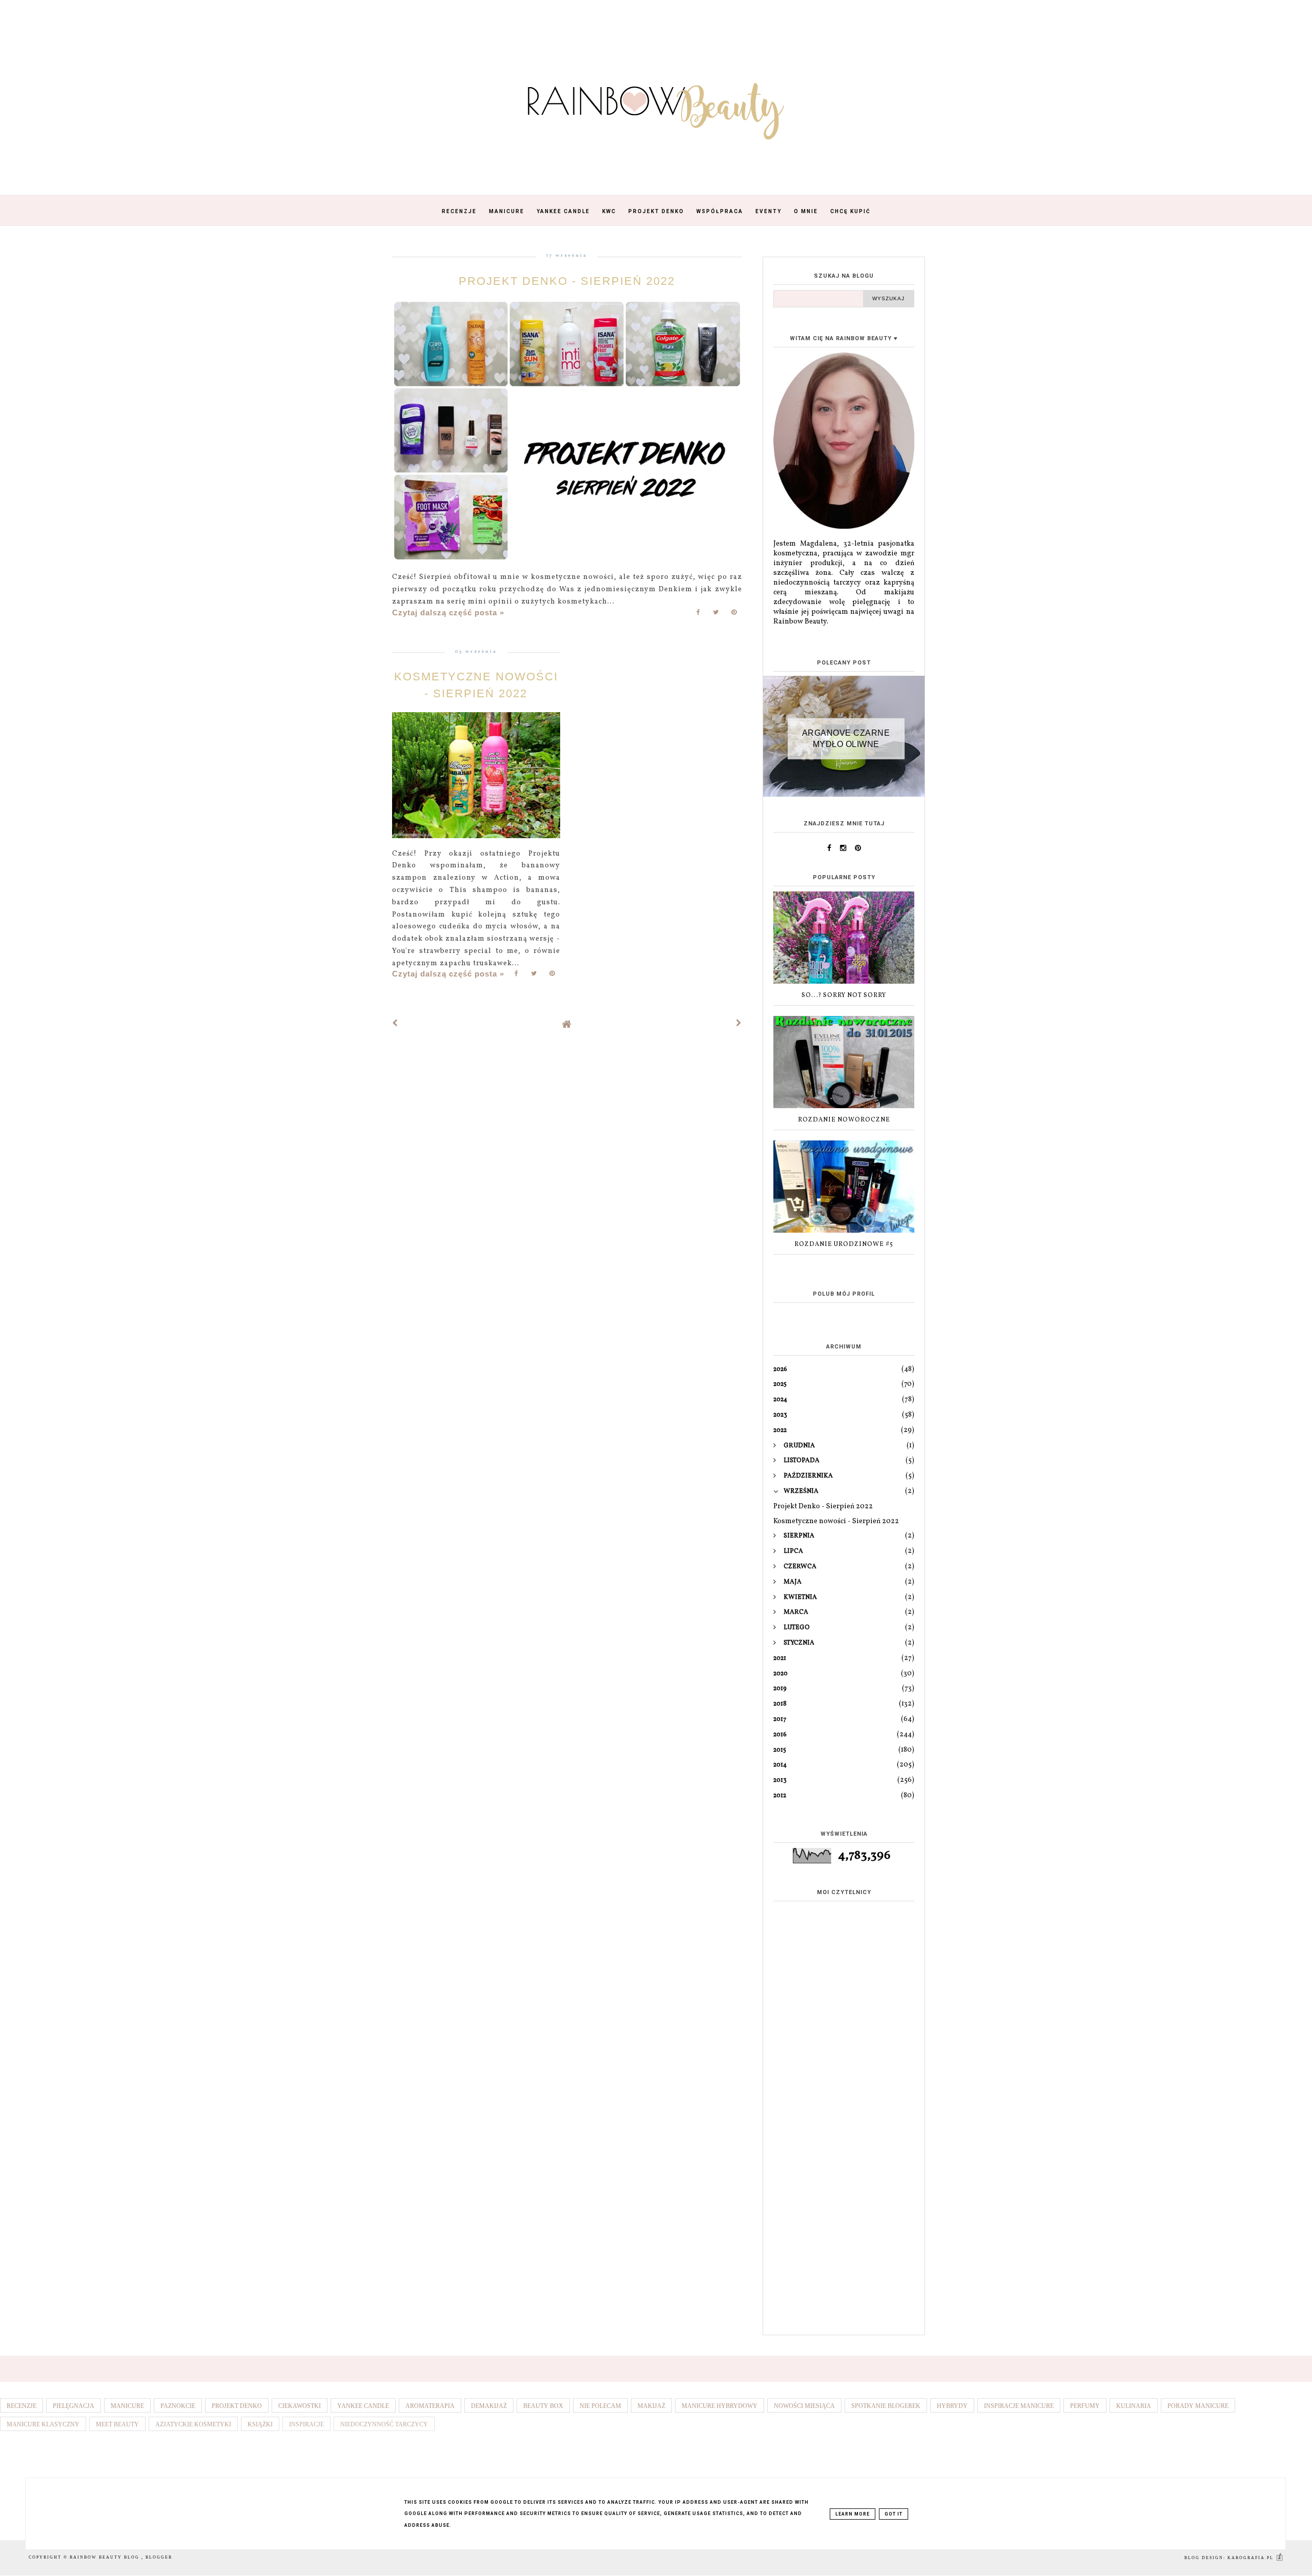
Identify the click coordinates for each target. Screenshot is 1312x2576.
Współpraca (720, 211)
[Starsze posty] (739, 1024)
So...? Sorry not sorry (844, 995)
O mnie (806, 211)
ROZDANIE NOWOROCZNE (844, 1120)
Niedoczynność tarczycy (384, 2424)
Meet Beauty (117, 2424)
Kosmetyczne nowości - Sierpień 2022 (836, 1521)
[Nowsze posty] (395, 1024)
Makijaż (651, 2406)
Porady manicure (1198, 2406)
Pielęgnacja (74, 2406)
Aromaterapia (430, 2406)
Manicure (507, 211)
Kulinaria (1134, 2406)
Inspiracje (306, 2424)
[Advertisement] (844, 2166)
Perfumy (1085, 2406)
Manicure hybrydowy (720, 2406)
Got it (894, 2514)
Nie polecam (600, 2406)
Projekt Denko (656, 211)
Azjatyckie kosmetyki (193, 2424)
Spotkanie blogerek (886, 2406)
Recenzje (459, 211)
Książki (260, 2424)
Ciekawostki (300, 2406)
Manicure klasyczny (43, 2424)
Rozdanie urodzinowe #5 (844, 1244)
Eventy (768, 211)
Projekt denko (237, 2406)
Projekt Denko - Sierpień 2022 (567, 281)
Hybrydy (952, 2406)
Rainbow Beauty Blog (106, 2557)
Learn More (853, 2514)
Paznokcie (178, 2406)
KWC (609, 211)
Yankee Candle (563, 211)
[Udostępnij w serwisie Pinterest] (734, 615)
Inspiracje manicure (1019, 2406)
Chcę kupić (850, 211)
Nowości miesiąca (804, 2406)
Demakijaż (489, 2406)
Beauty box (543, 2406)
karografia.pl (1252, 2558)
